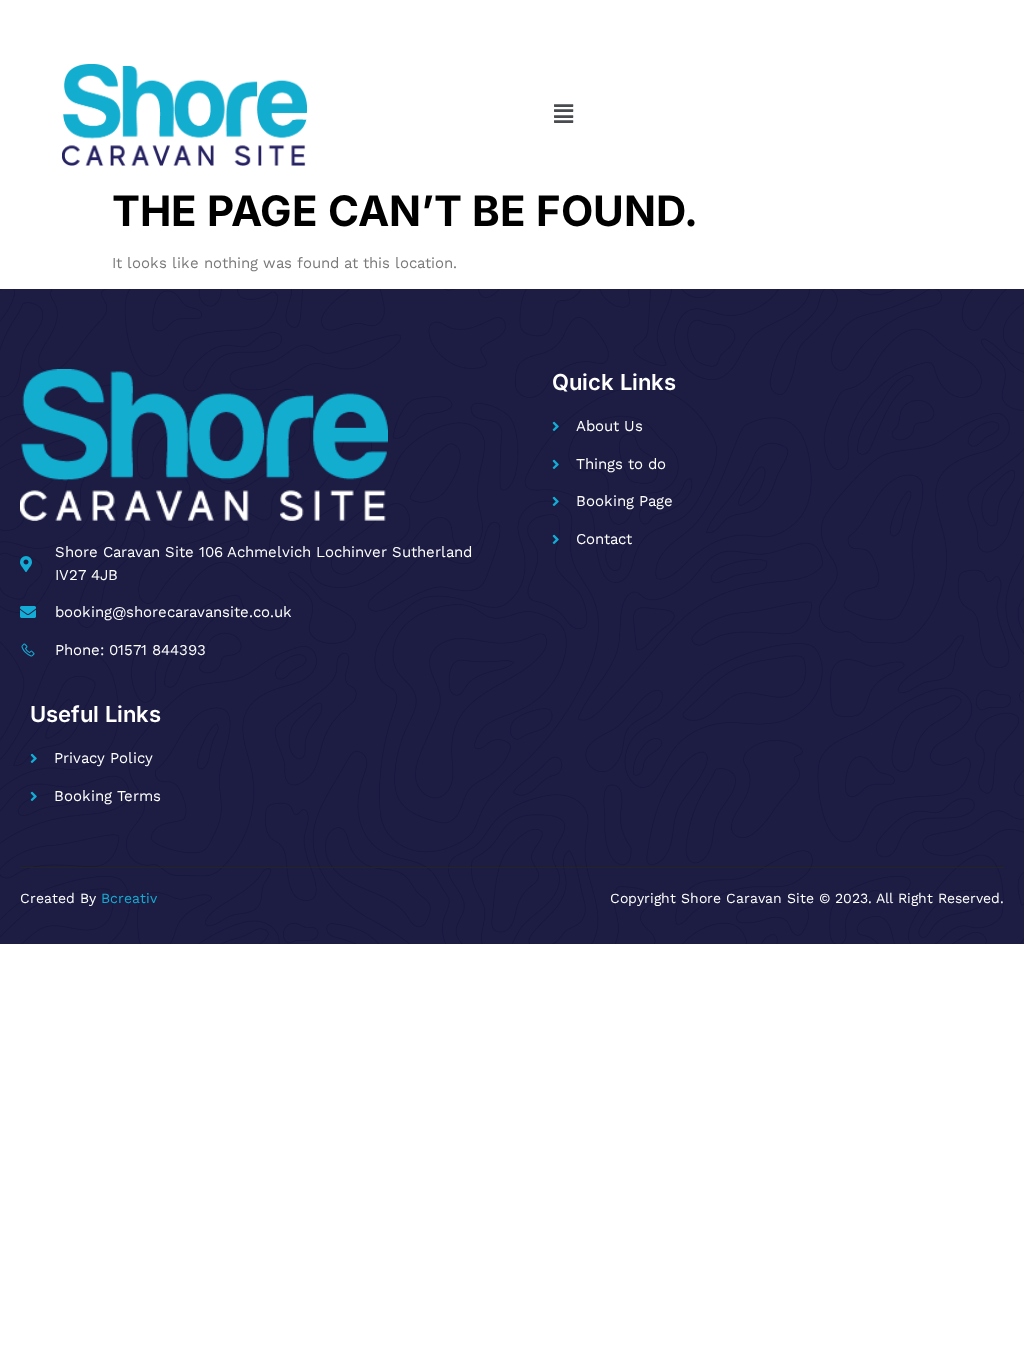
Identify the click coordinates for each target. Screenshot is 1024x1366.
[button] (563, 115)
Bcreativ (129, 898)
